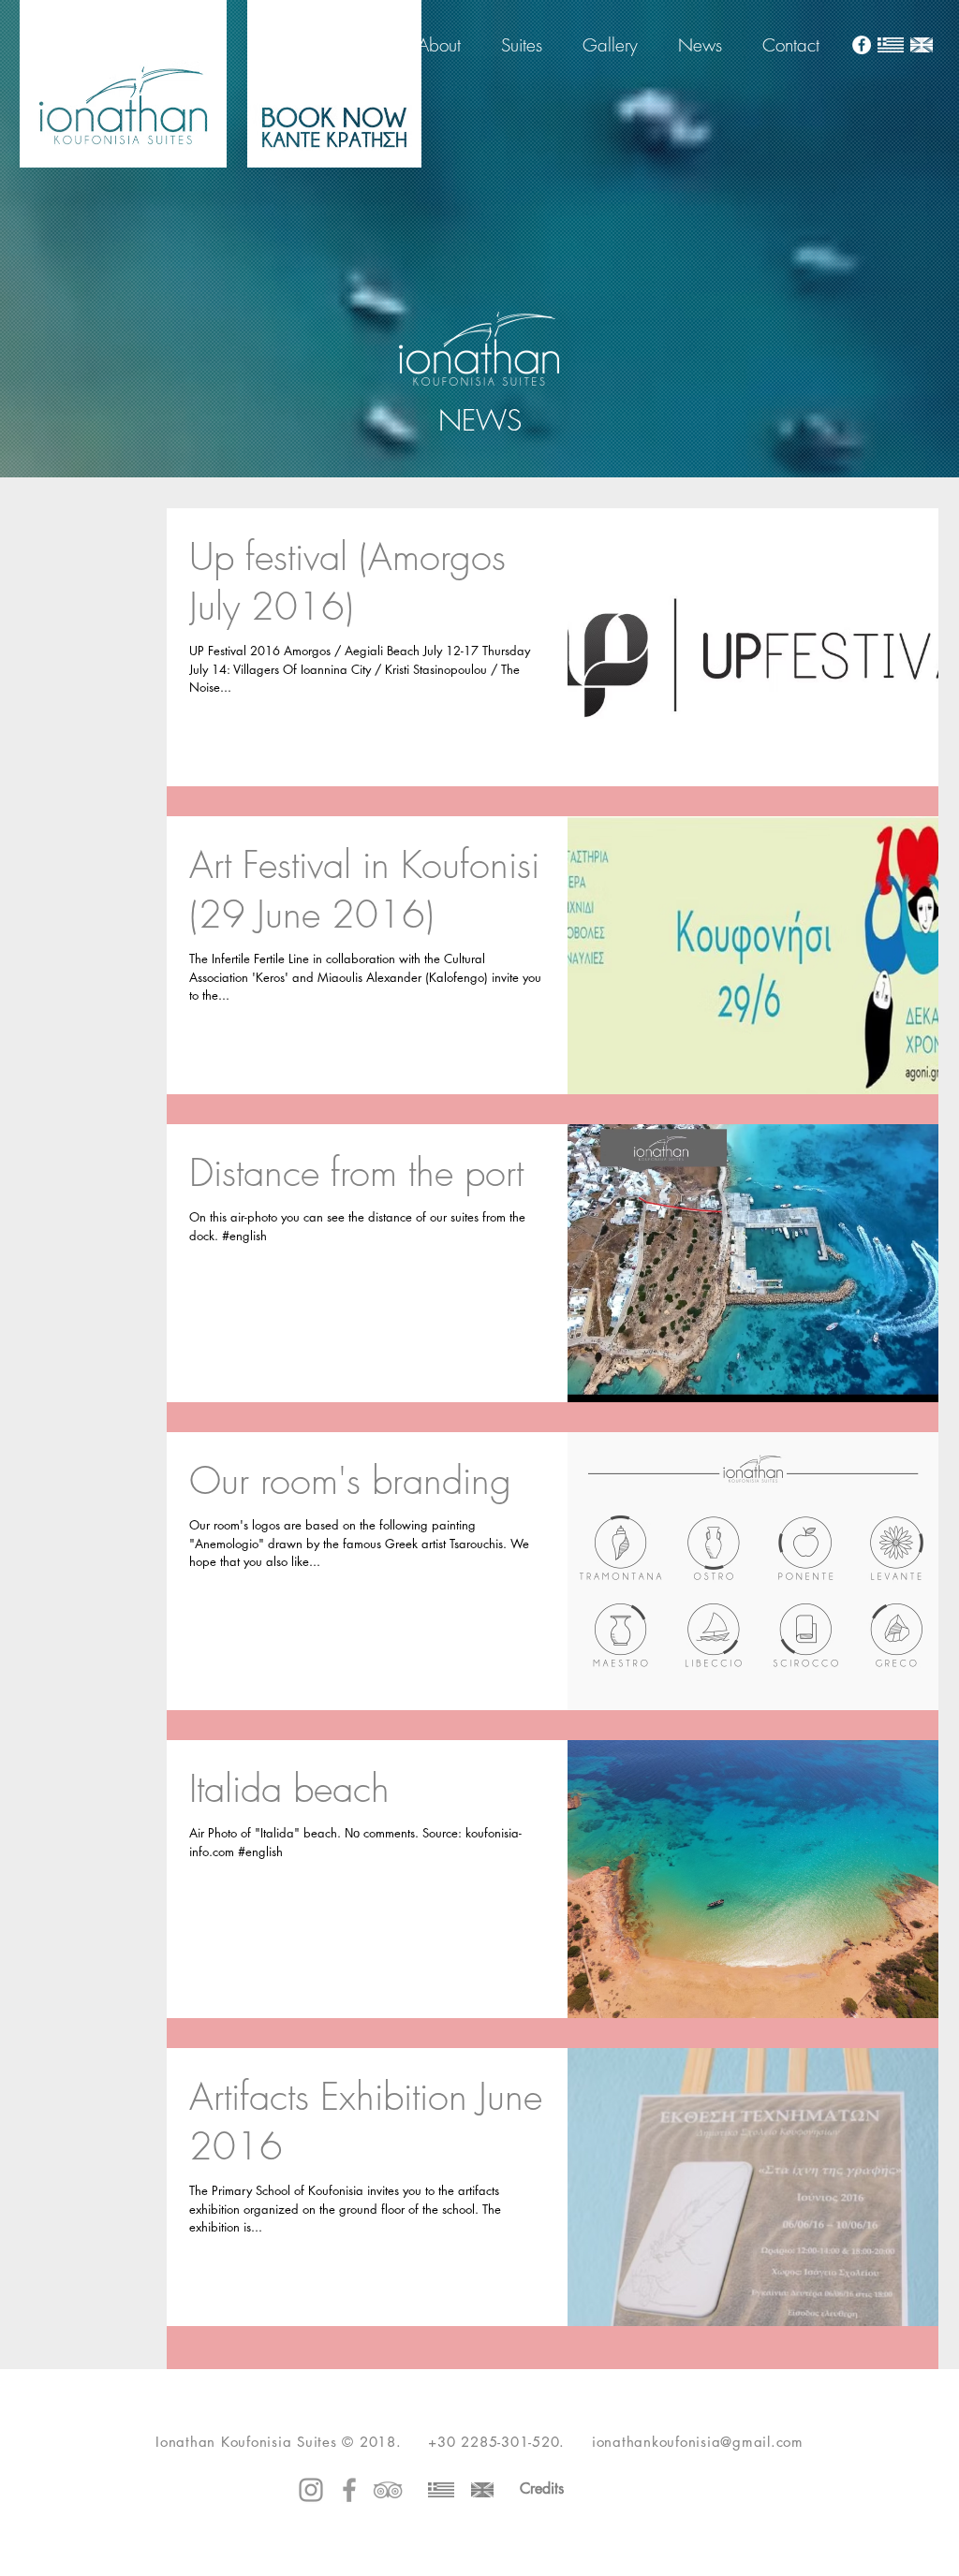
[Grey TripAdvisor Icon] (388, 2490)
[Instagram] (311, 2490)
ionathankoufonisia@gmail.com (698, 2442)
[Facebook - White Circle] (862, 45)
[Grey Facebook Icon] (349, 2490)
